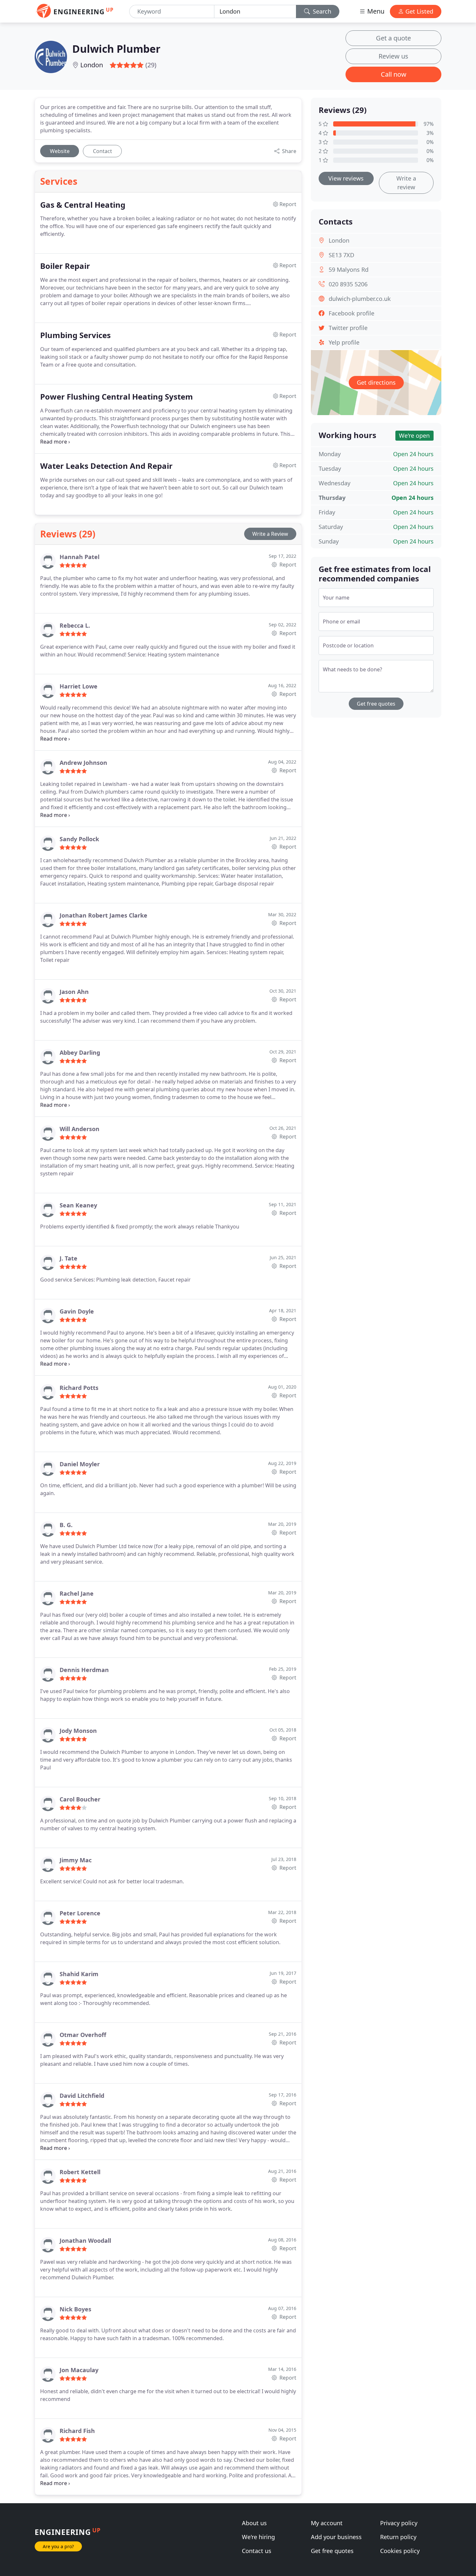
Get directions (376, 382)
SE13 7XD (341, 255)
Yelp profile (344, 342)
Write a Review (270, 534)
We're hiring (258, 2537)
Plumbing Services (75, 335)
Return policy (398, 2537)
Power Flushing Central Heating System (117, 397)
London (92, 65)
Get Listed (419, 11)
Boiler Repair (65, 266)
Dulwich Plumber (116, 49)
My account (327, 2523)
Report (287, 565)
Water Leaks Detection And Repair (106, 466)
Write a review (406, 183)
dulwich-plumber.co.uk (360, 299)
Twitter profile (348, 328)
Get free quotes (376, 704)
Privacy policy (399, 2523)
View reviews (346, 178)
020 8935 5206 (348, 284)
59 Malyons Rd (349, 270)
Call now (394, 74)
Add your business (336, 2537)
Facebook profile (351, 313)
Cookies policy (400, 2551)
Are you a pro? (58, 2546)
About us (254, 2523)
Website (60, 151)
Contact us (257, 2551)
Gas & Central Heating (83, 205)
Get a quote (393, 38)
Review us (393, 56)
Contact (102, 151)
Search (321, 11)
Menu (375, 11)
